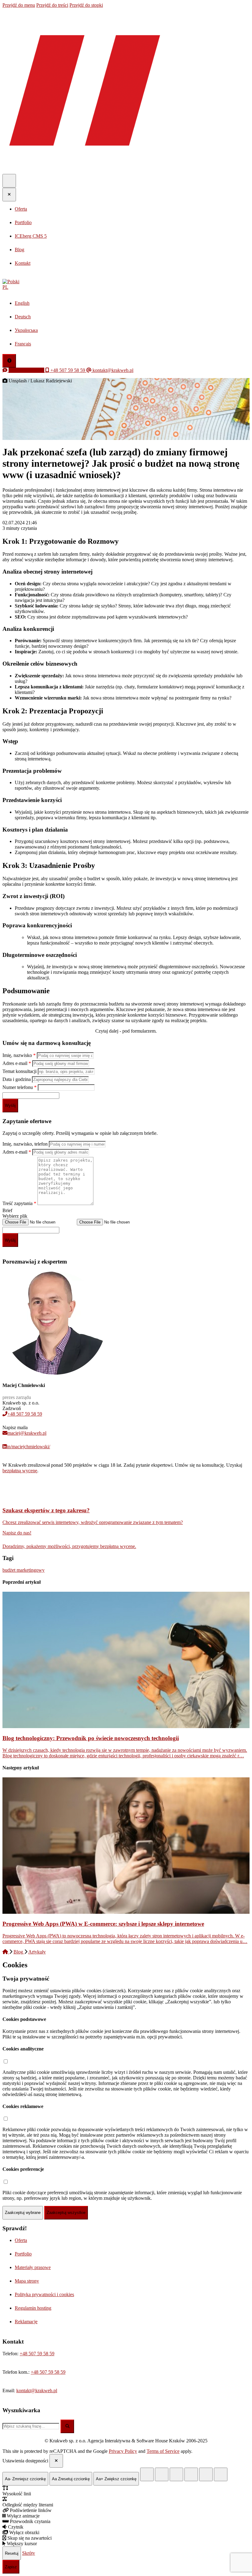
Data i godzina (17, 1079)
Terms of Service (163, 2451)
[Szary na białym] (176, 2474)
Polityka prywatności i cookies (44, 2294)
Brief (7, 1210)
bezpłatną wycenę (20, 1471)
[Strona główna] (6, 1952)
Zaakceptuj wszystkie (66, 2213)
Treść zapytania (19, 1203)
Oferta (21, 2240)
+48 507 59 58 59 (25, 1414)
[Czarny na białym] (191, 2474)
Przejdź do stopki (86, 5)
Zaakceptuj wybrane (23, 2213)
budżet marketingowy (24, 1570)
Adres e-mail (17, 1063)
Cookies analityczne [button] (23, 2049)
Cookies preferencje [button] (23, 2169)
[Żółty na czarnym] (147, 2474)
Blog (19, 1952)
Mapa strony (27, 2281)
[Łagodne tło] (221, 2474)
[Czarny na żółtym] (206, 2474)
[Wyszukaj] (67, 2426)
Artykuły (37, 1952)
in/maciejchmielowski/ (28, 1447)
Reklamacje (26, 2322)
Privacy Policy (123, 2451)
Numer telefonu (20, 1087)
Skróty (29, 2553)
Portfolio (23, 2254)
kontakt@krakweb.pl (37, 2391)
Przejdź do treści (52, 5)
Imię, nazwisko (19, 1055)
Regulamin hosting (33, 2308)
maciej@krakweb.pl (27, 1433)
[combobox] (31, 2426)
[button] (126, 284)
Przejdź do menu (19, 5)
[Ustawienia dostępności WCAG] (9, 361)
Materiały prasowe (33, 2267)
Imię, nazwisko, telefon (26, 1144)
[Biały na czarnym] (162, 2474)
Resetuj (12, 2553)
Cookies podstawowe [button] (24, 2019)
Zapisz (11, 2567)
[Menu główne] (9, 181)
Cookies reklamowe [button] (23, 2106)
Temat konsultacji (20, 1071)
